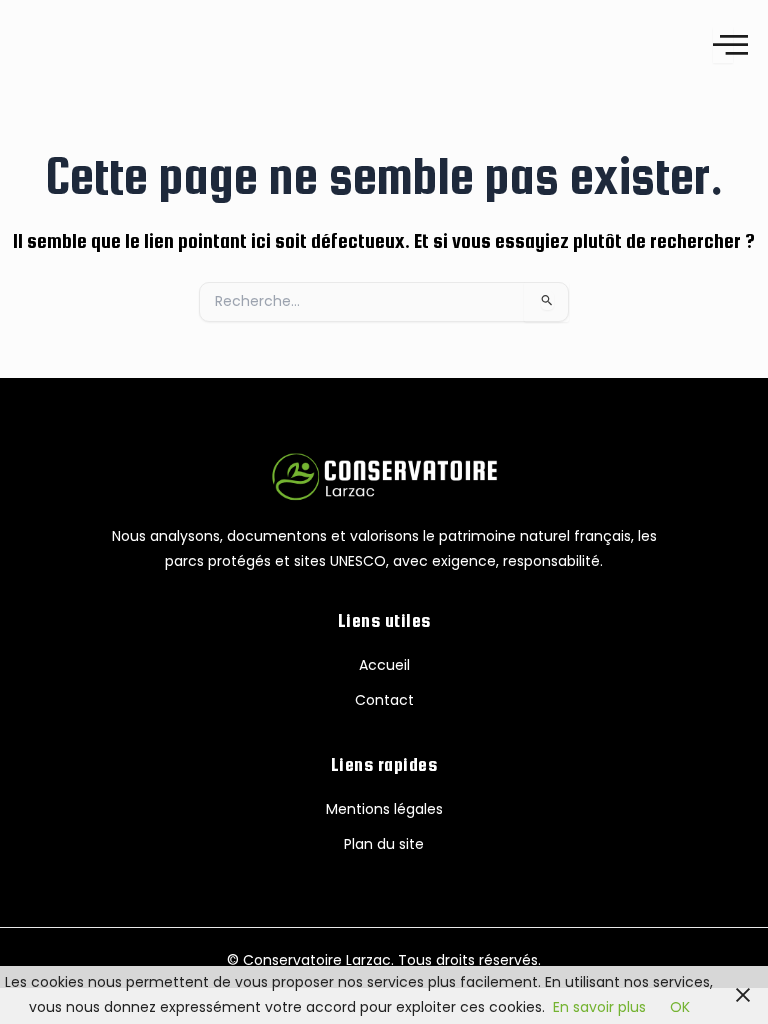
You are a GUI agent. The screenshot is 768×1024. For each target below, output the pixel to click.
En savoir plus (599, 1007)
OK (680, 1007)
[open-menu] (723, 44)
